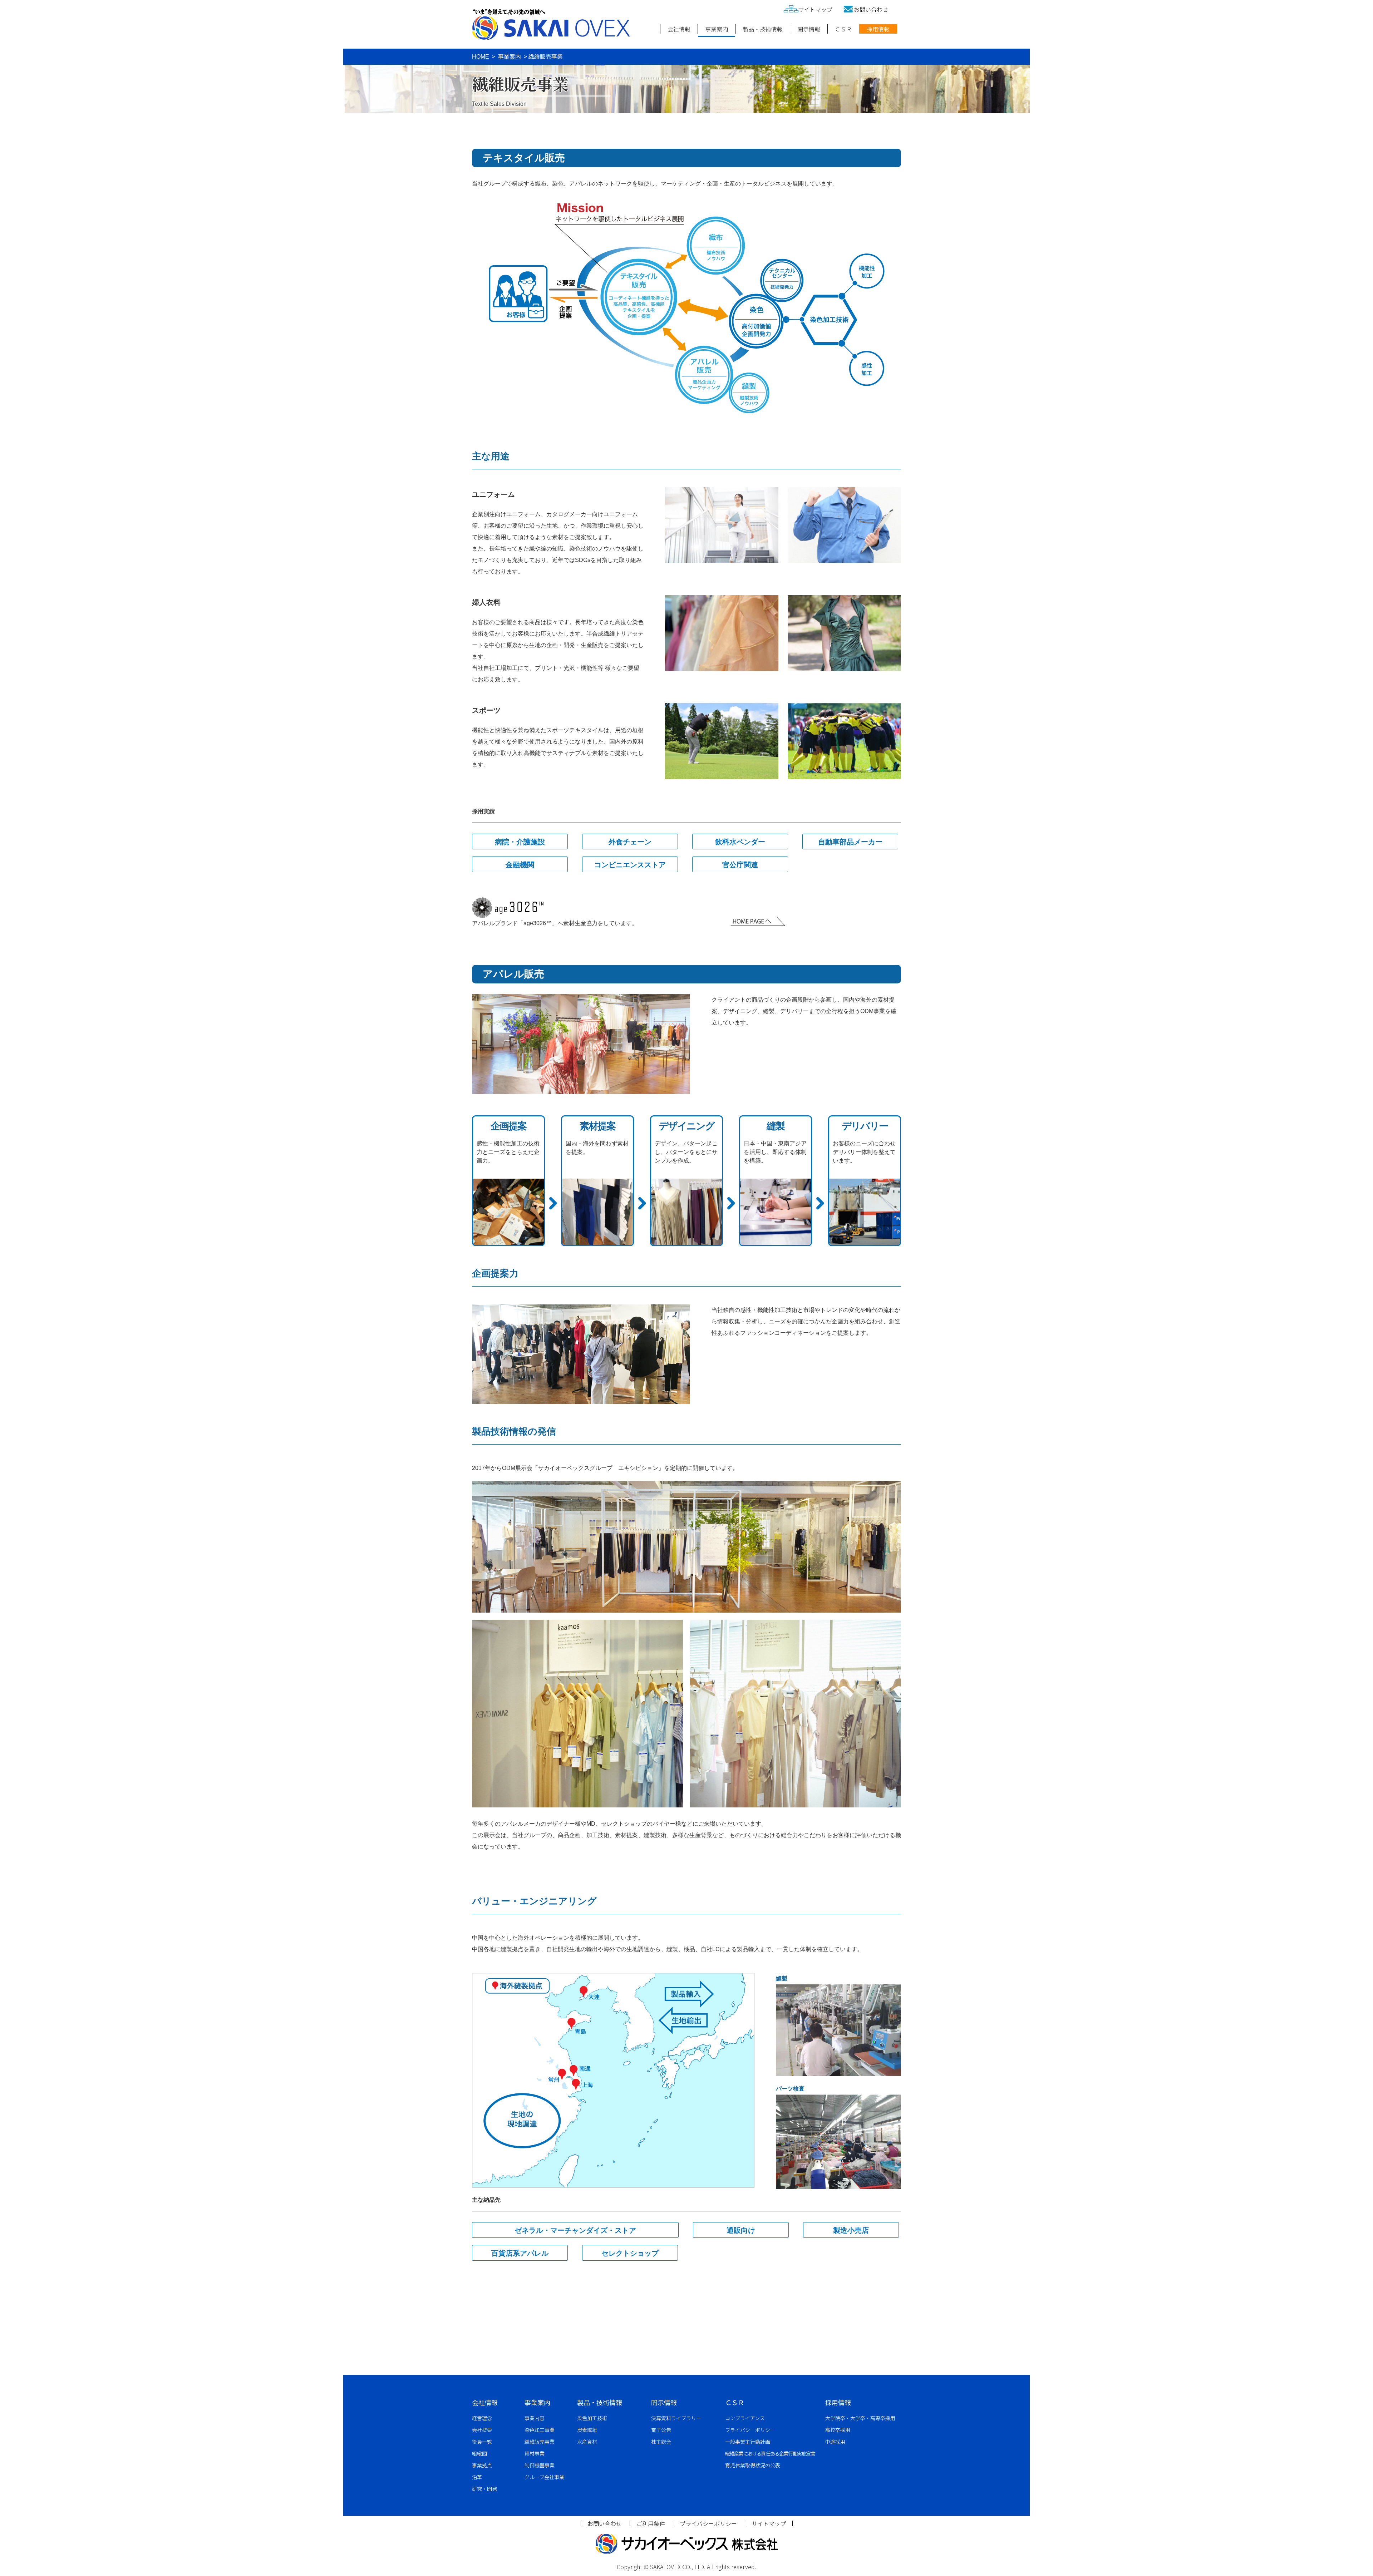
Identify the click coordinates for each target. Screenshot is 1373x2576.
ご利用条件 (651, 2523)
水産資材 (587, 2442)
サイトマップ (815, 9)
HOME (481, 57)
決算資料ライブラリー (676, 2418)
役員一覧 (482, 2442)
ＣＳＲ (843, 29)
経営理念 (482, 2418)
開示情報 (809, 29)
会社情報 (679, 29)
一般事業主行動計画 (748, 2442)
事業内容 (535, 2418)
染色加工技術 (592, 2418)
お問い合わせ (871, 9)
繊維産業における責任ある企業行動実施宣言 (770, 2453)
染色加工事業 (540, 2430)
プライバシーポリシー (750, 2430)
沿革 (477, 2477)
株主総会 (661, 2442)
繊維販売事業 (540, 2442)
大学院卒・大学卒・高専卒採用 (860, 2418)
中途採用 (835, 2442)
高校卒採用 (838, 2430)
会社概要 (482, 2430)
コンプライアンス (745, 2418)
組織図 (479, 2453)
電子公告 (661, 2430)
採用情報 (878, 29)
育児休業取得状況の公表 (753, 2465)
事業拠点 (482, 2465)
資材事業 (535, 2453)
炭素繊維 (587, 2430)
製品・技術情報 (763, 29)
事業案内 (717, 29)
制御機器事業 (540, 2465)
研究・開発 (484, 2489)
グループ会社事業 (544, 2477)
